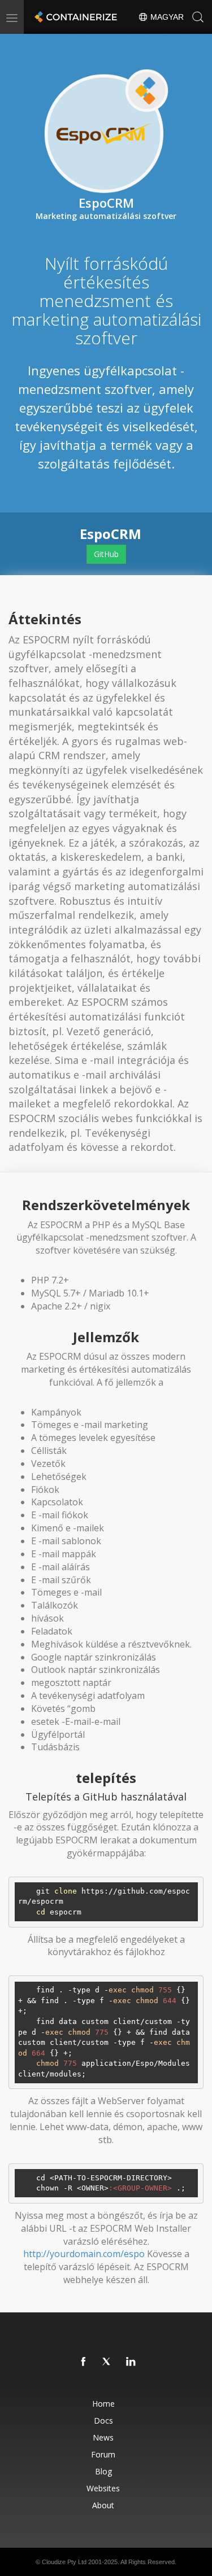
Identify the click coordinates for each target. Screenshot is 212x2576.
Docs (103, 2421)
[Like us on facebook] (84, 2362)
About (103, 2505)
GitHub (106, 554)
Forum (103, 2454)
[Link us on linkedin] (131, 2362)
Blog (103, 2471)
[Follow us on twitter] (107, 2362)
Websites (103, 2488)
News (103, 2437)
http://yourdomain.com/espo (84, 2254)
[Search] (198, 17)
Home (103, 2404)
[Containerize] (75, 17)
